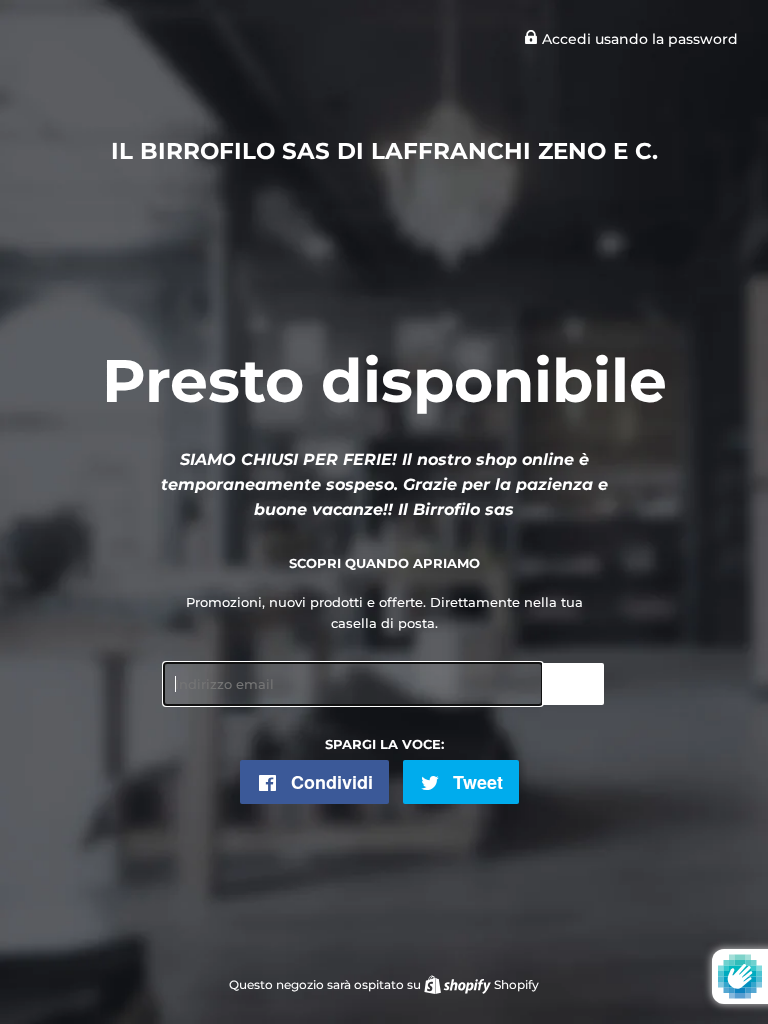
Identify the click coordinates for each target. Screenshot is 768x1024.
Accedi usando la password (638, 39)
